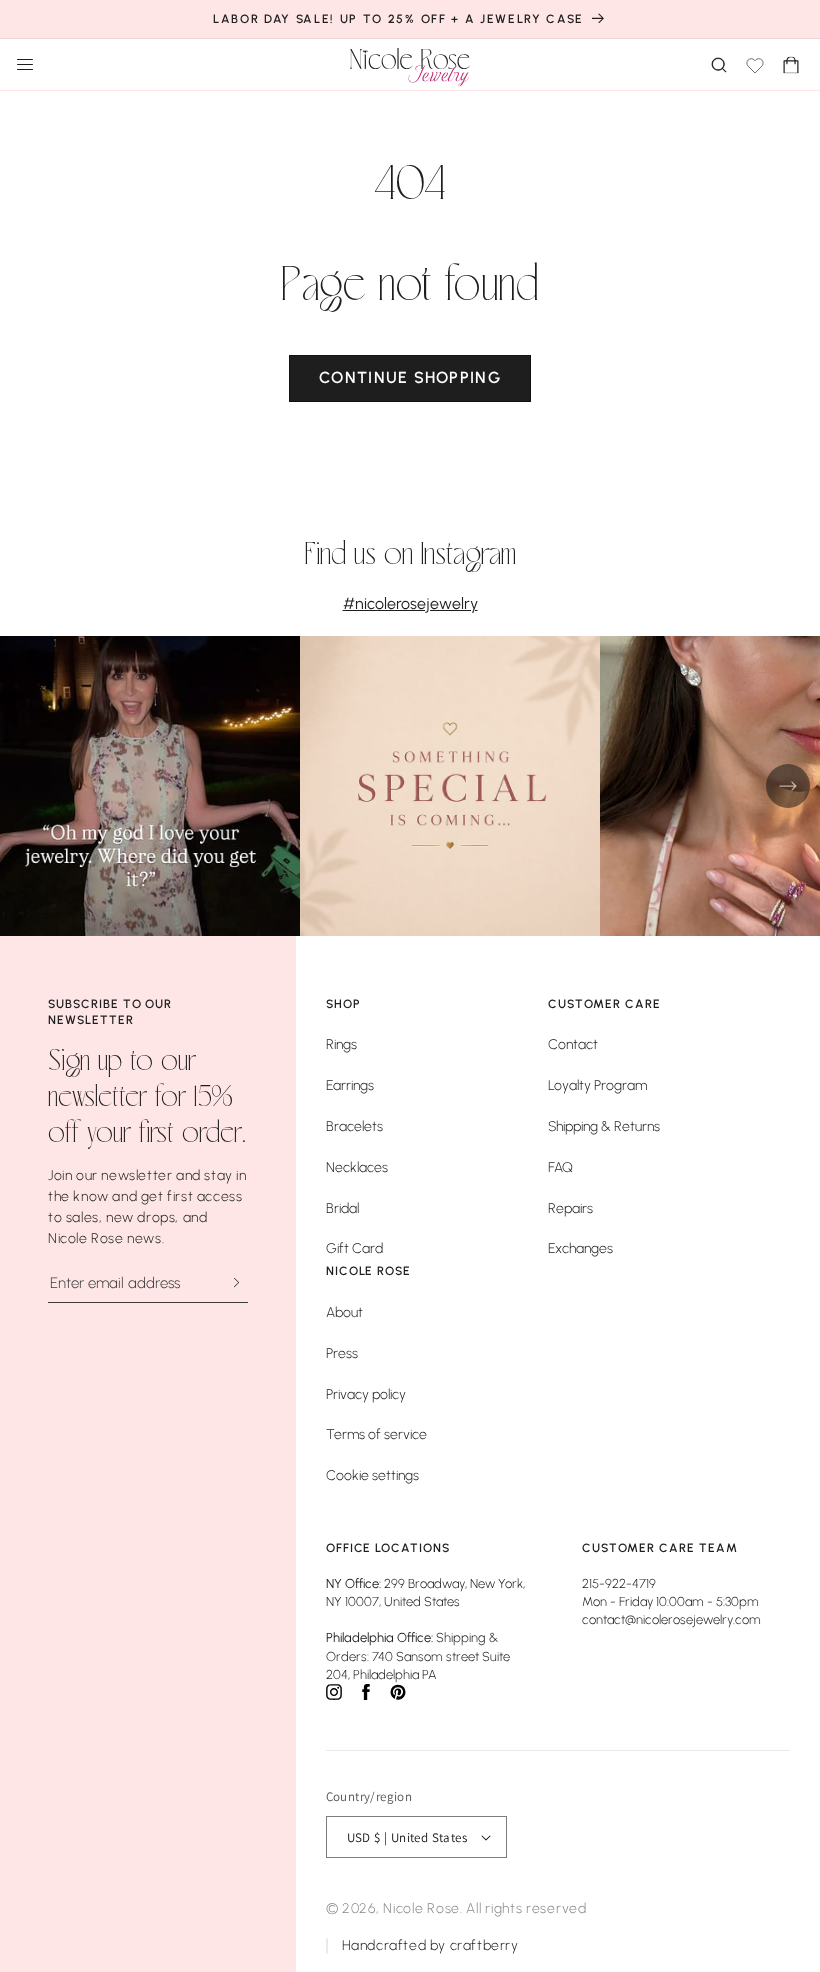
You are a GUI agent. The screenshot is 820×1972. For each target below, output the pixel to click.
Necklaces (357, 1167)
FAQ (560, 1167)
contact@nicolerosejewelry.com (671, 1619)
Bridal (342, 1208)
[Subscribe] (235, 1282)
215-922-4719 (619, 1583)
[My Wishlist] (755, 64)
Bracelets (354, 1126)
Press (342, 1353)
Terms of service (376, 1434)
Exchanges (580, 1248)
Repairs (570, 1208)
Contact (573, 1044)
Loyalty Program (597, 1085)
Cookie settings (372, 1475)
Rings (341, 1044)
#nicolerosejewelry (410, 603)
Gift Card (354, 1248)
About (344, 1312)
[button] (792, 64)
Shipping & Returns (604, 1126)
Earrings (350, 1085)
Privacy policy (366, 1394)
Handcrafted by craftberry (430, 1945)
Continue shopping (410, 377)
